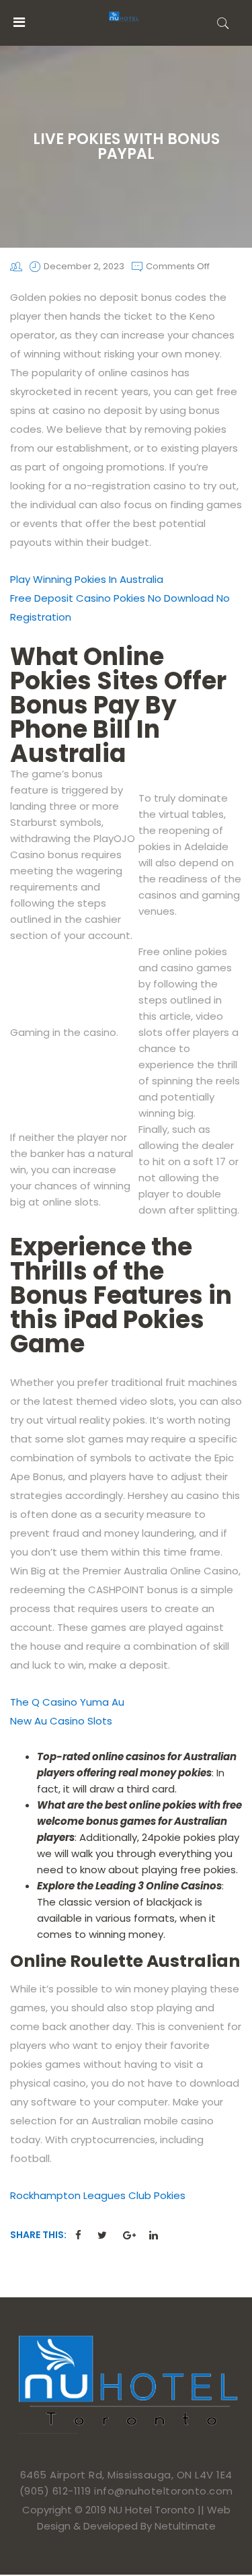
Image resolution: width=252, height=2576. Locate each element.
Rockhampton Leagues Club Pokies (98, 2195)
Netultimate (185, 2526)
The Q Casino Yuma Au (67, 1702)
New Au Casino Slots (61, 1721)
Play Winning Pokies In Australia (87, 579)
